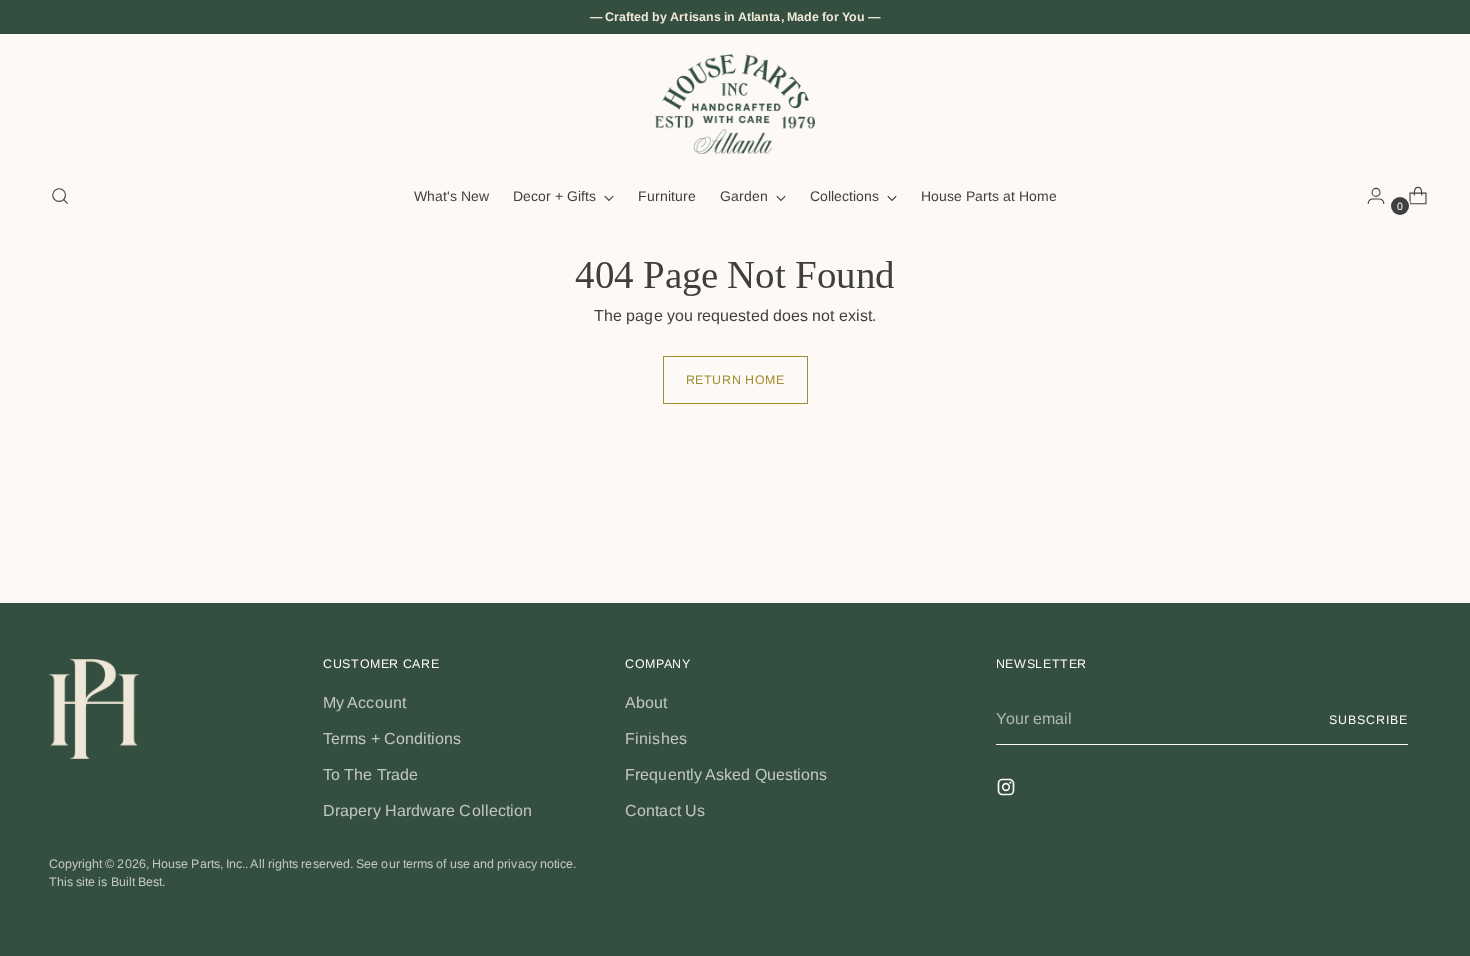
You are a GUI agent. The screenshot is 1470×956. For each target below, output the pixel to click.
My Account (364, 702)
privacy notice (535, 864)
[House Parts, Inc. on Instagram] (1008, 790)
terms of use (436, 864)
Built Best (137, 882)
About (646, 702)
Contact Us (665, 810)
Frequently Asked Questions (726, 774)
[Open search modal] (60, 196)
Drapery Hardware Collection (427, 810)
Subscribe (1368, 720)
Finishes (656, 738)
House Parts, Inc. (198, 864)
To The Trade (370, 774)
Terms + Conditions (392, 738)
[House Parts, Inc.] (735, 104)
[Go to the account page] (1368, 196)
